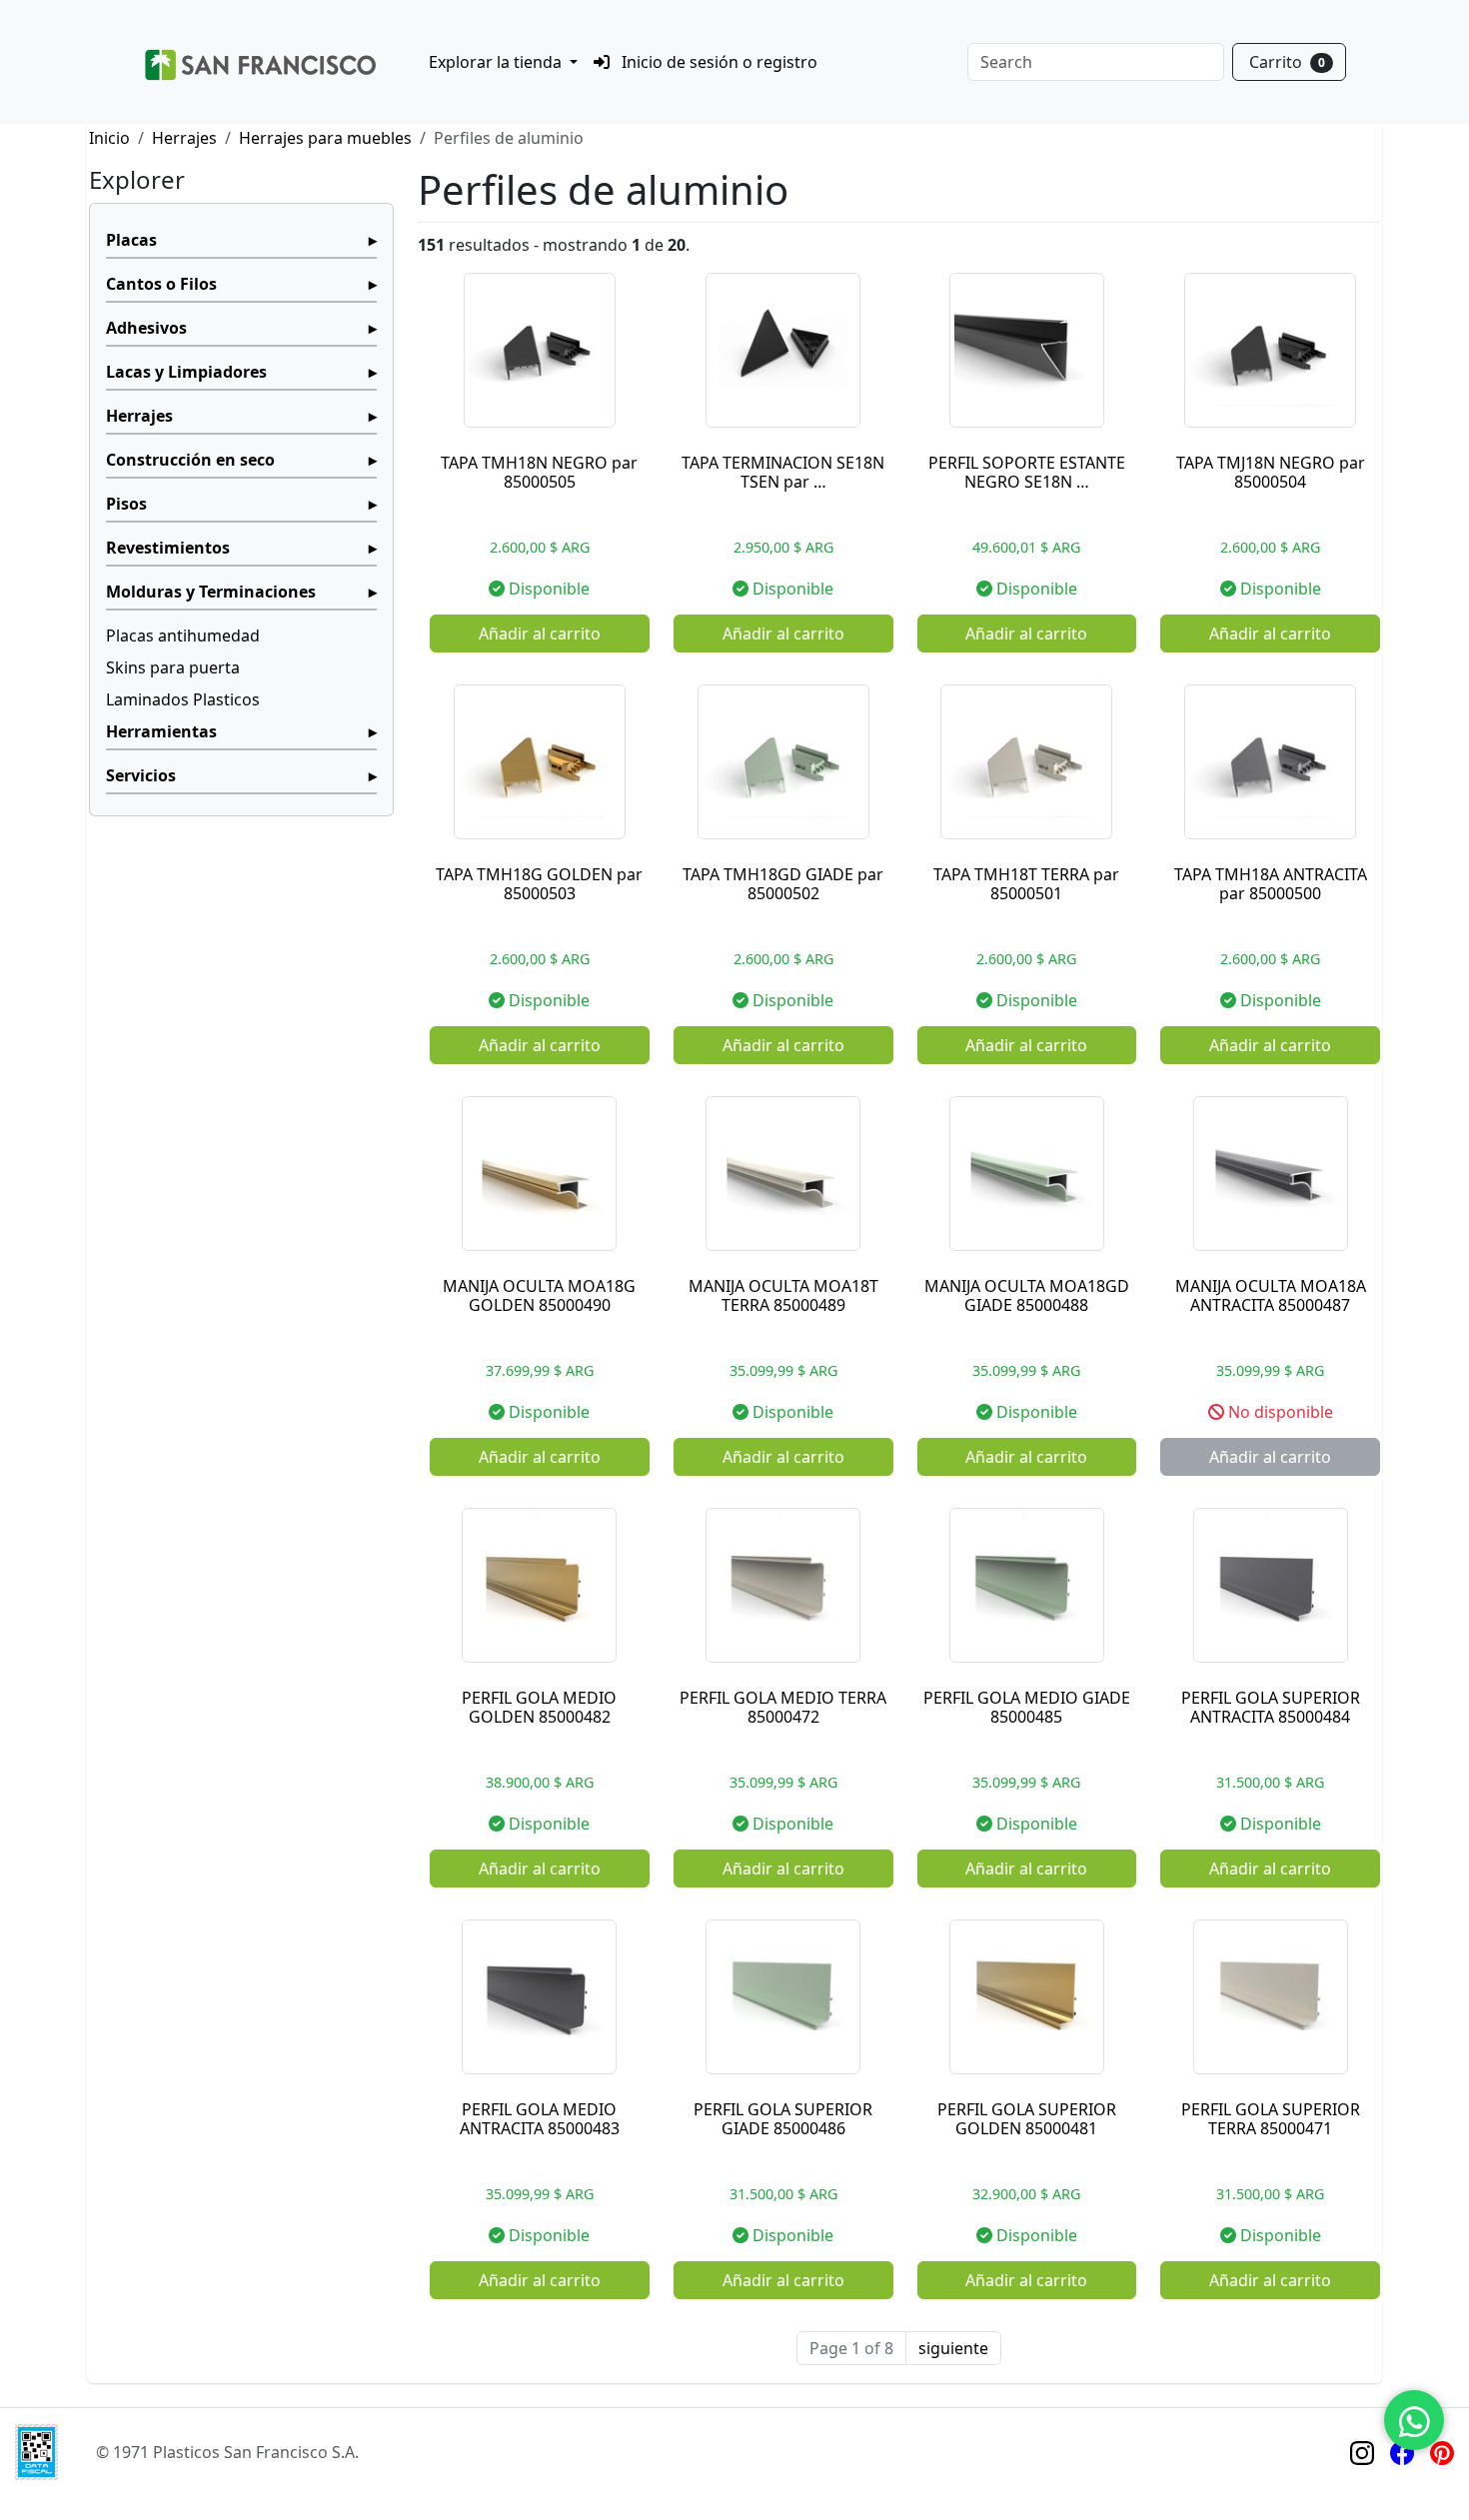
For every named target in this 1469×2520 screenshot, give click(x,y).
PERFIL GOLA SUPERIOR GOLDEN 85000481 (1027, 2119)
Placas (131, 240)
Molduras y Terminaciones (211, 592)
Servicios (141, 775)
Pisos (126, 504)
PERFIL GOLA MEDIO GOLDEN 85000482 (539, 1707)
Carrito (1287, 62)
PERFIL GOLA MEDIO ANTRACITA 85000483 (540, 2119)
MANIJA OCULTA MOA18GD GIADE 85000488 (1027, 1295)
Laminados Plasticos (183, 699)
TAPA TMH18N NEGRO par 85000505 (539, 472)
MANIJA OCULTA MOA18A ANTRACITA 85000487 (1271, 1295)
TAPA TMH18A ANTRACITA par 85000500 (1271, 884)
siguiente (953, 2348)
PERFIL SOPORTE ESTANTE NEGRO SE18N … (1027, 472)
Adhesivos (146, 328)
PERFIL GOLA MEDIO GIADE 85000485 (1027, 1707)
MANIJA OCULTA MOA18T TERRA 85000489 (783, 1295)
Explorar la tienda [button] (497, 62)
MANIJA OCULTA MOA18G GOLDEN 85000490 (539, 1295)
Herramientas (161, 731)
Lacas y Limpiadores (186, 372)
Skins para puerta (173, 667)
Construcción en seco (190, 460)
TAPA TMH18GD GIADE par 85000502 (783, 884)
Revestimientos (168, 548)
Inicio (109, 138)
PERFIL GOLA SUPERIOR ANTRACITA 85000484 (1271, 1707)
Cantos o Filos (161, 284)
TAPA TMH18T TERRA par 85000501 (1026, 884)
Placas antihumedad (183, 635)
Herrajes (184, 138)
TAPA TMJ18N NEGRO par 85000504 (1271, 472)
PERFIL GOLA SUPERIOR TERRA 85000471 (1271, 2119)
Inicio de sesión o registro (718, 62)
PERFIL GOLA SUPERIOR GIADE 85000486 (783, 2119)
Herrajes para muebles (325, 138)
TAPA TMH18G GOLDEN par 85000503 (539, 884)
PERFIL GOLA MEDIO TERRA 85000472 (783, 1707)
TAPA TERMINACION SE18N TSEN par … (783, 472)
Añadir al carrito (540, 633)
